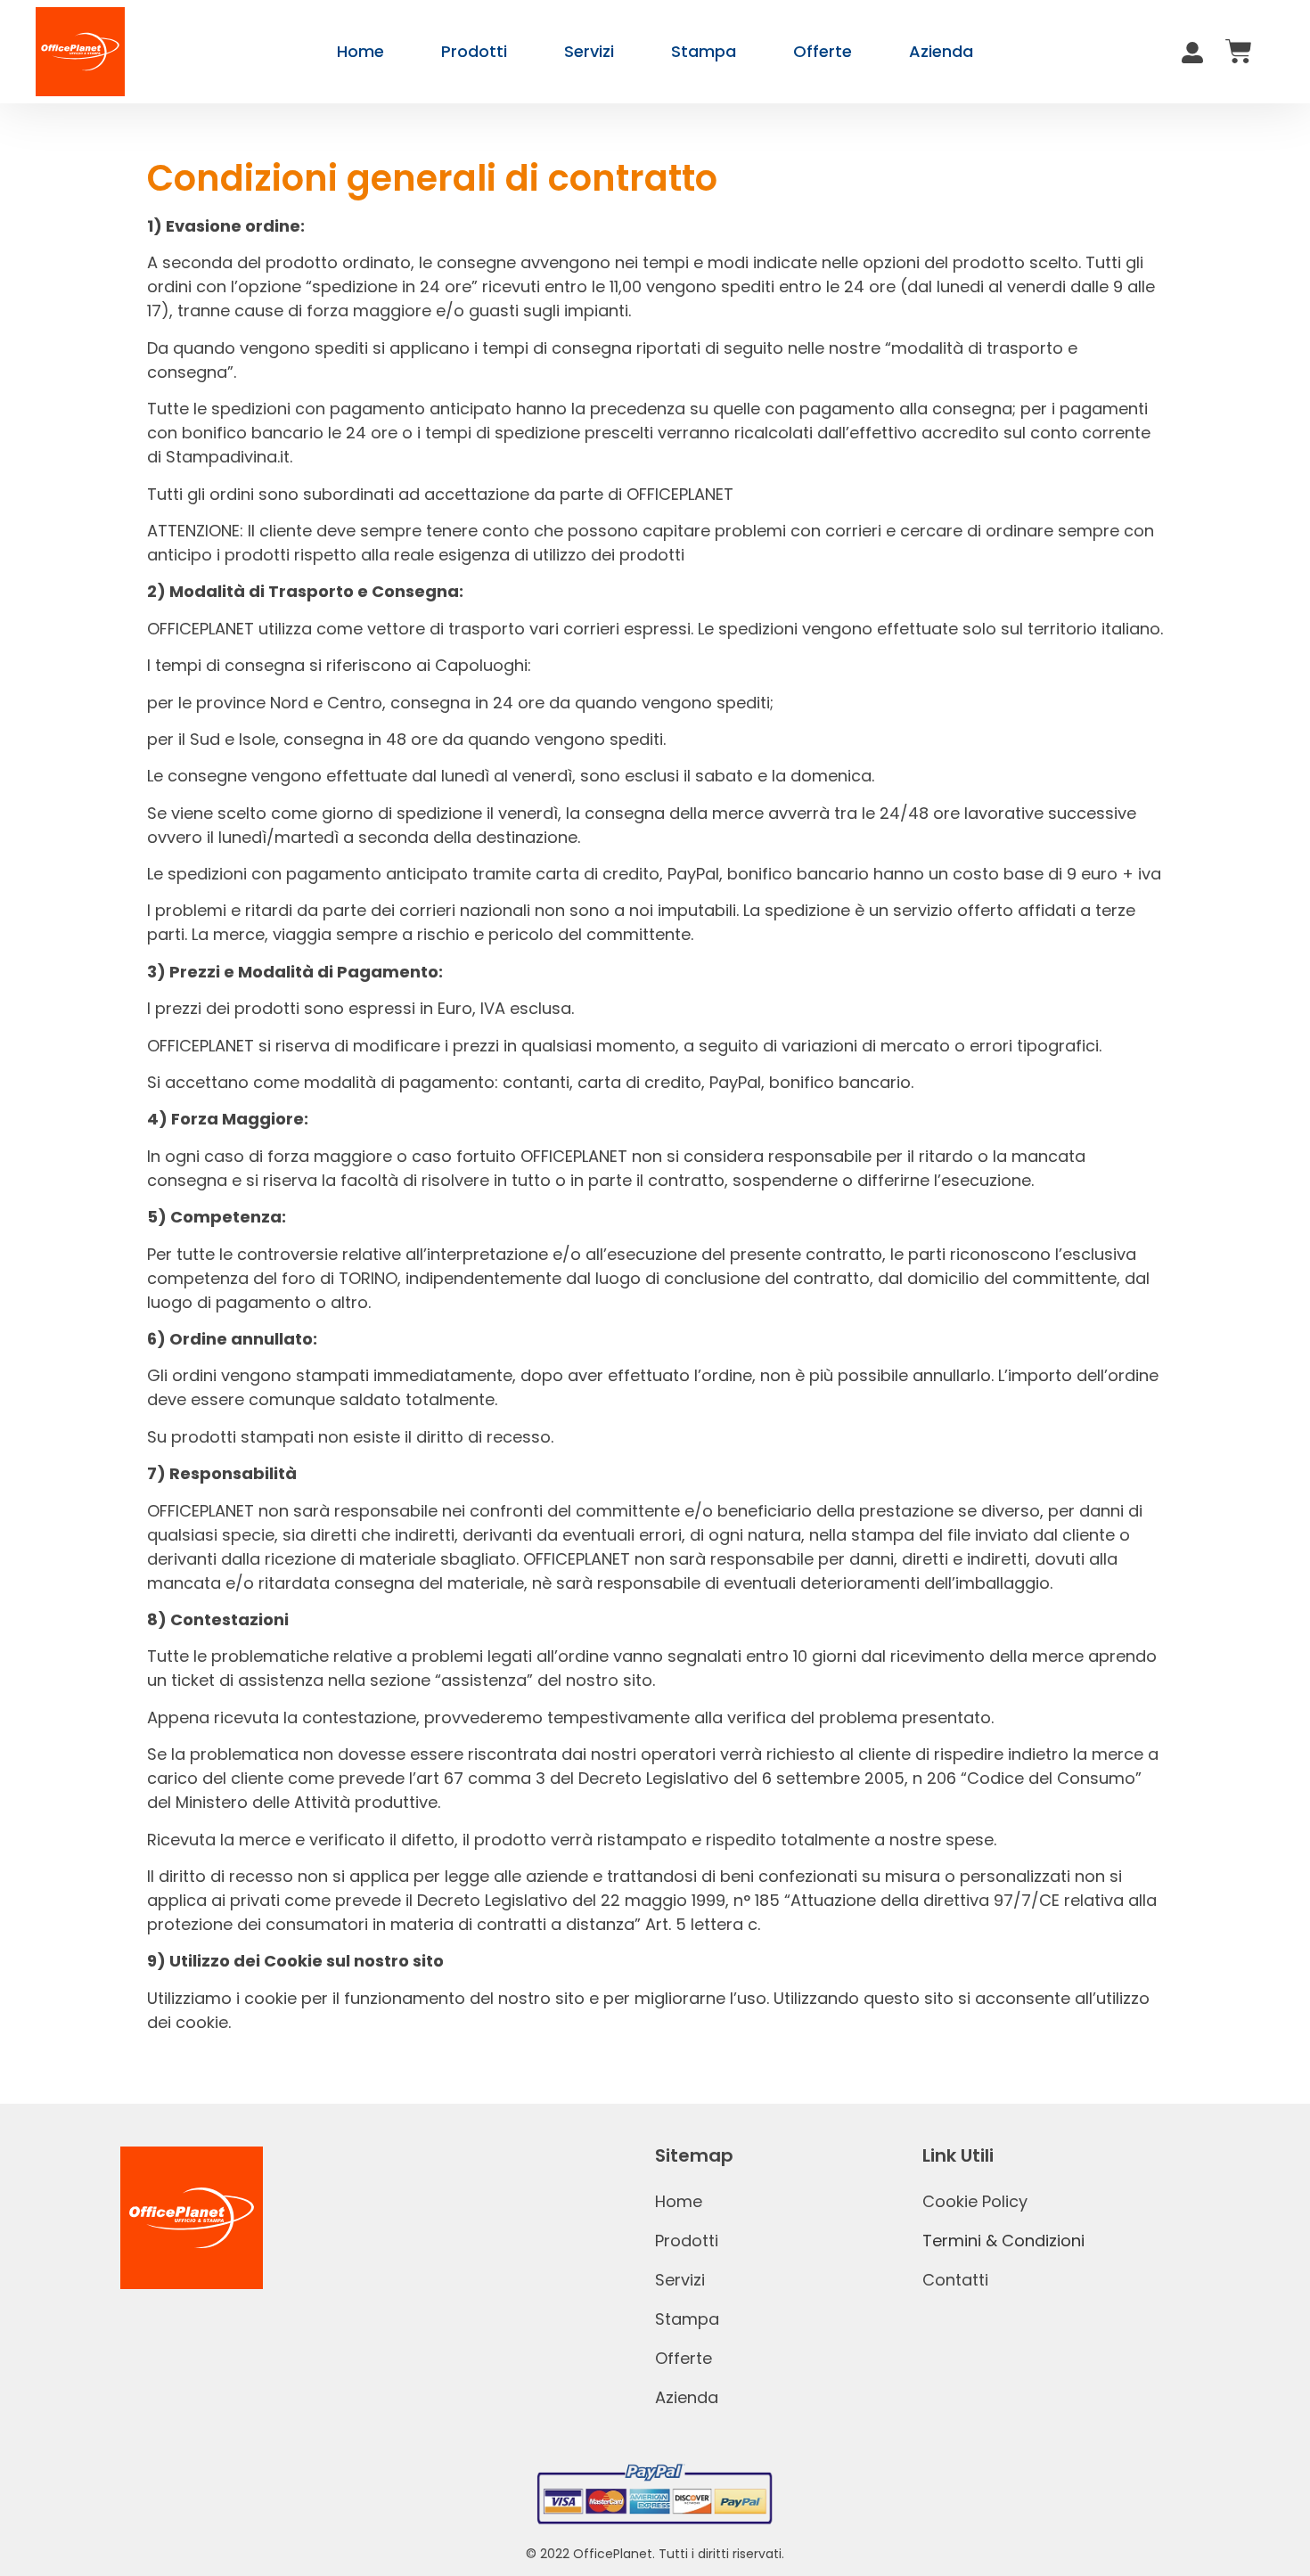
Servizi (589, 51)
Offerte (823, 51)
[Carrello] (1239, 52)
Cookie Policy (975, 2201)
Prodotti (474, 51)
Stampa (704, 51)
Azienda (941, 51)
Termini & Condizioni (1003, 2241)
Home (360, 51)
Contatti (955, 2280)
